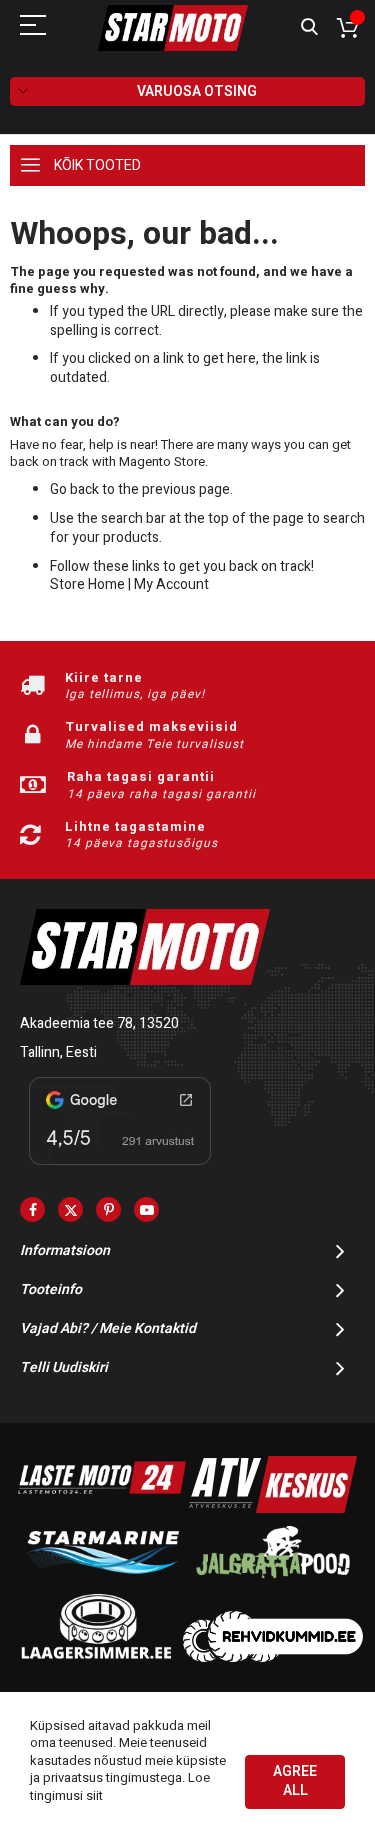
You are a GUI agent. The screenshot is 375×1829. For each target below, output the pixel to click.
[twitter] (70, 1209)
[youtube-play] (146, 1209)
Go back (74, 489)
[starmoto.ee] (173, 28)
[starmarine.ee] (102, 1582)
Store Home (87, 584)
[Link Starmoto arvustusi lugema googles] (120, 1168)
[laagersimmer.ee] (96, 1657)
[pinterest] (108, 1209)
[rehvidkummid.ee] (273, 1657)
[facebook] (32, 1209)
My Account (171, 584)
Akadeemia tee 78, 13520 (99, 1023)
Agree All (295, 1781)
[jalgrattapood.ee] (273, 1582)
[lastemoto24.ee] (102, 1508)
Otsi (309, 27)
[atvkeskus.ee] (273, 1508)
